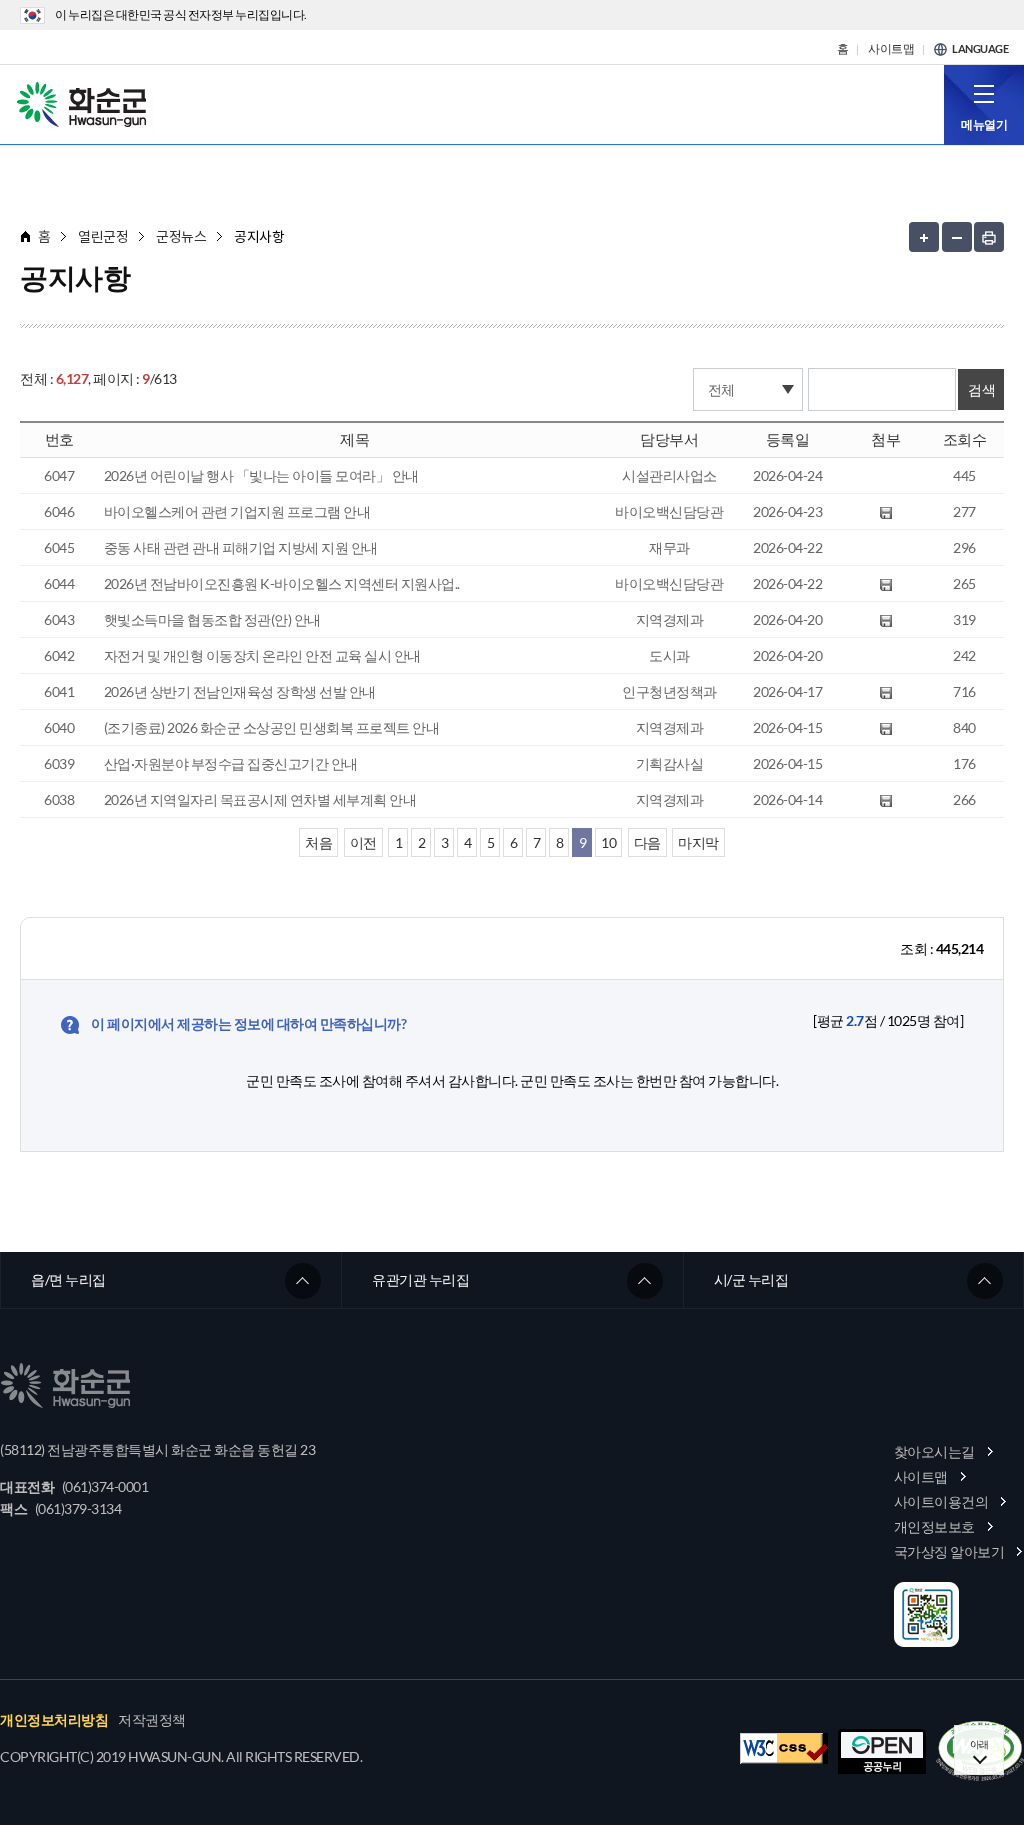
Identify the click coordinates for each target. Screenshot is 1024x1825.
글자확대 (924, 237)
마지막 (698, 842)
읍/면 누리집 (68, 1279)
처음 (318, 842)
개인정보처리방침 (54, 1720)
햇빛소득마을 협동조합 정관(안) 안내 (212, 619)
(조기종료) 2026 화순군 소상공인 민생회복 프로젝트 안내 (272, 727)
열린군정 (103, 236)
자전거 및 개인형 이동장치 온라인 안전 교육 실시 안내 (262, 655)
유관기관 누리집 (420, 1279)
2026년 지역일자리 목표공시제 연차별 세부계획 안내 (260, 799)
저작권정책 (152, 1720)
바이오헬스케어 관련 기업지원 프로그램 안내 (237, 511)
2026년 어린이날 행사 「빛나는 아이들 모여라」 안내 (261, 475)
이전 (363, 842)
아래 (979, 1744)
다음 (647, 842)
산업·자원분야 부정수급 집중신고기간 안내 (231, 763)
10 (608, 842)
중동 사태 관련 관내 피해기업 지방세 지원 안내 (241, 547)
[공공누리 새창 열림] (882, 1751)
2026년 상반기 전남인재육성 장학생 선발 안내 (240, 691)
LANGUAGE (980, 49)
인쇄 (989, 237)
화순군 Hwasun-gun (85, 103)
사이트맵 (891, 49)
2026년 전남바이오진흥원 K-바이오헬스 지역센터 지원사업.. (282, 583)
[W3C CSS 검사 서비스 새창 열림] (784, 1748)
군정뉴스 (181, 236)
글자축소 (957, 237)
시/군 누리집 (751, 1279)
